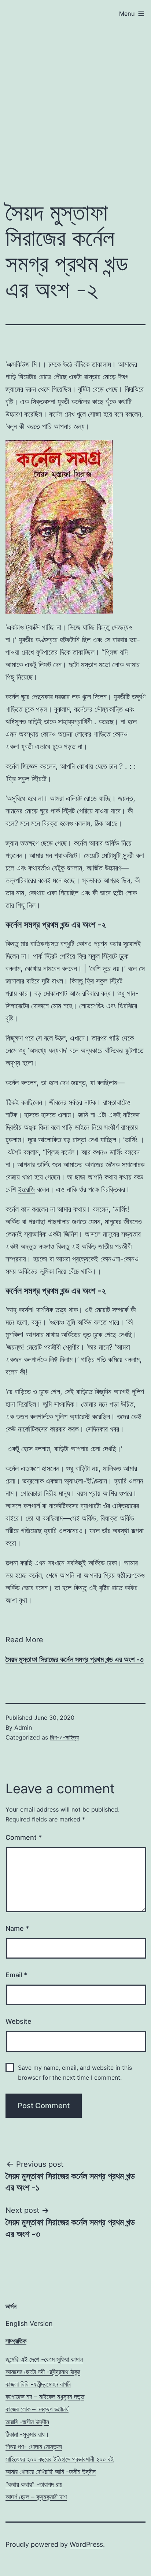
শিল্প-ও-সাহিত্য (64, 1737)
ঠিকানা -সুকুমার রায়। (27, 2434)
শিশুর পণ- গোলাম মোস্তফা (34, 2447)
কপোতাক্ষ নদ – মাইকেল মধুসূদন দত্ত (45, 2397)
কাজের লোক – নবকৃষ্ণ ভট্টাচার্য (37, 2409)
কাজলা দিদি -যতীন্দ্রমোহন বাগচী (38, 2384)
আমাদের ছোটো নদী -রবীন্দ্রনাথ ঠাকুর (43, 2372)
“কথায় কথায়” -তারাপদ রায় (34, 2484)
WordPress (86, 2544)
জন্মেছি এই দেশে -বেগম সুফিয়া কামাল (44, 2359)
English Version (29, 2323)
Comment (24, 1837)
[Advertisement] (75, 109)
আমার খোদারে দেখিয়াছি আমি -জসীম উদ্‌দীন (51, 2472)
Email (16, 1975)
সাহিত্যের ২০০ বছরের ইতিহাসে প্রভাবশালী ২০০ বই (60, 2459)
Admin (23, 1727)
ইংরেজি (26, 1189)
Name (17, 1928)
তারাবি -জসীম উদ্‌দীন (27, 2422)
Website (19, 2021)
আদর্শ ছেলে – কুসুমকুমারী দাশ (36, 2497)
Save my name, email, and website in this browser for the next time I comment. (75, 2073)
